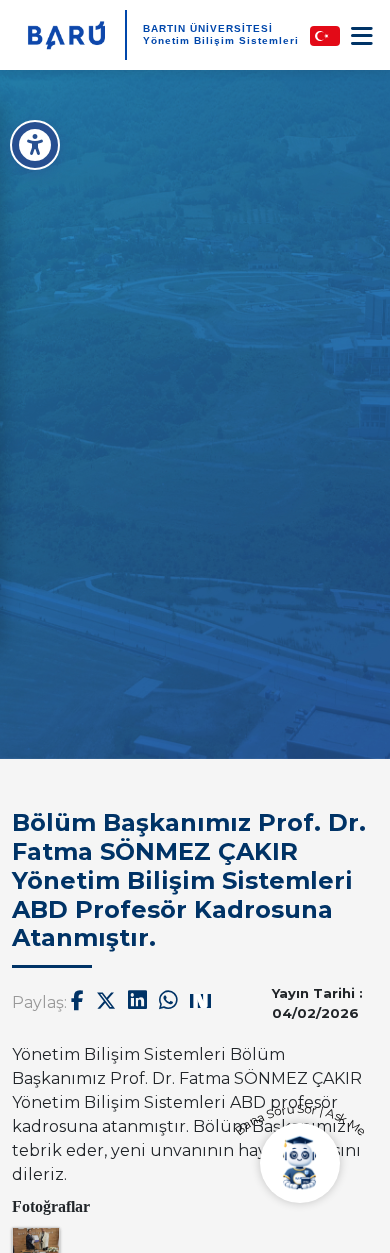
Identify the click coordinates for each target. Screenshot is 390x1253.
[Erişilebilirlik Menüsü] (35, 145)
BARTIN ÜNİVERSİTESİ (208, 28)
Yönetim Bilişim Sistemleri (221, 40)
